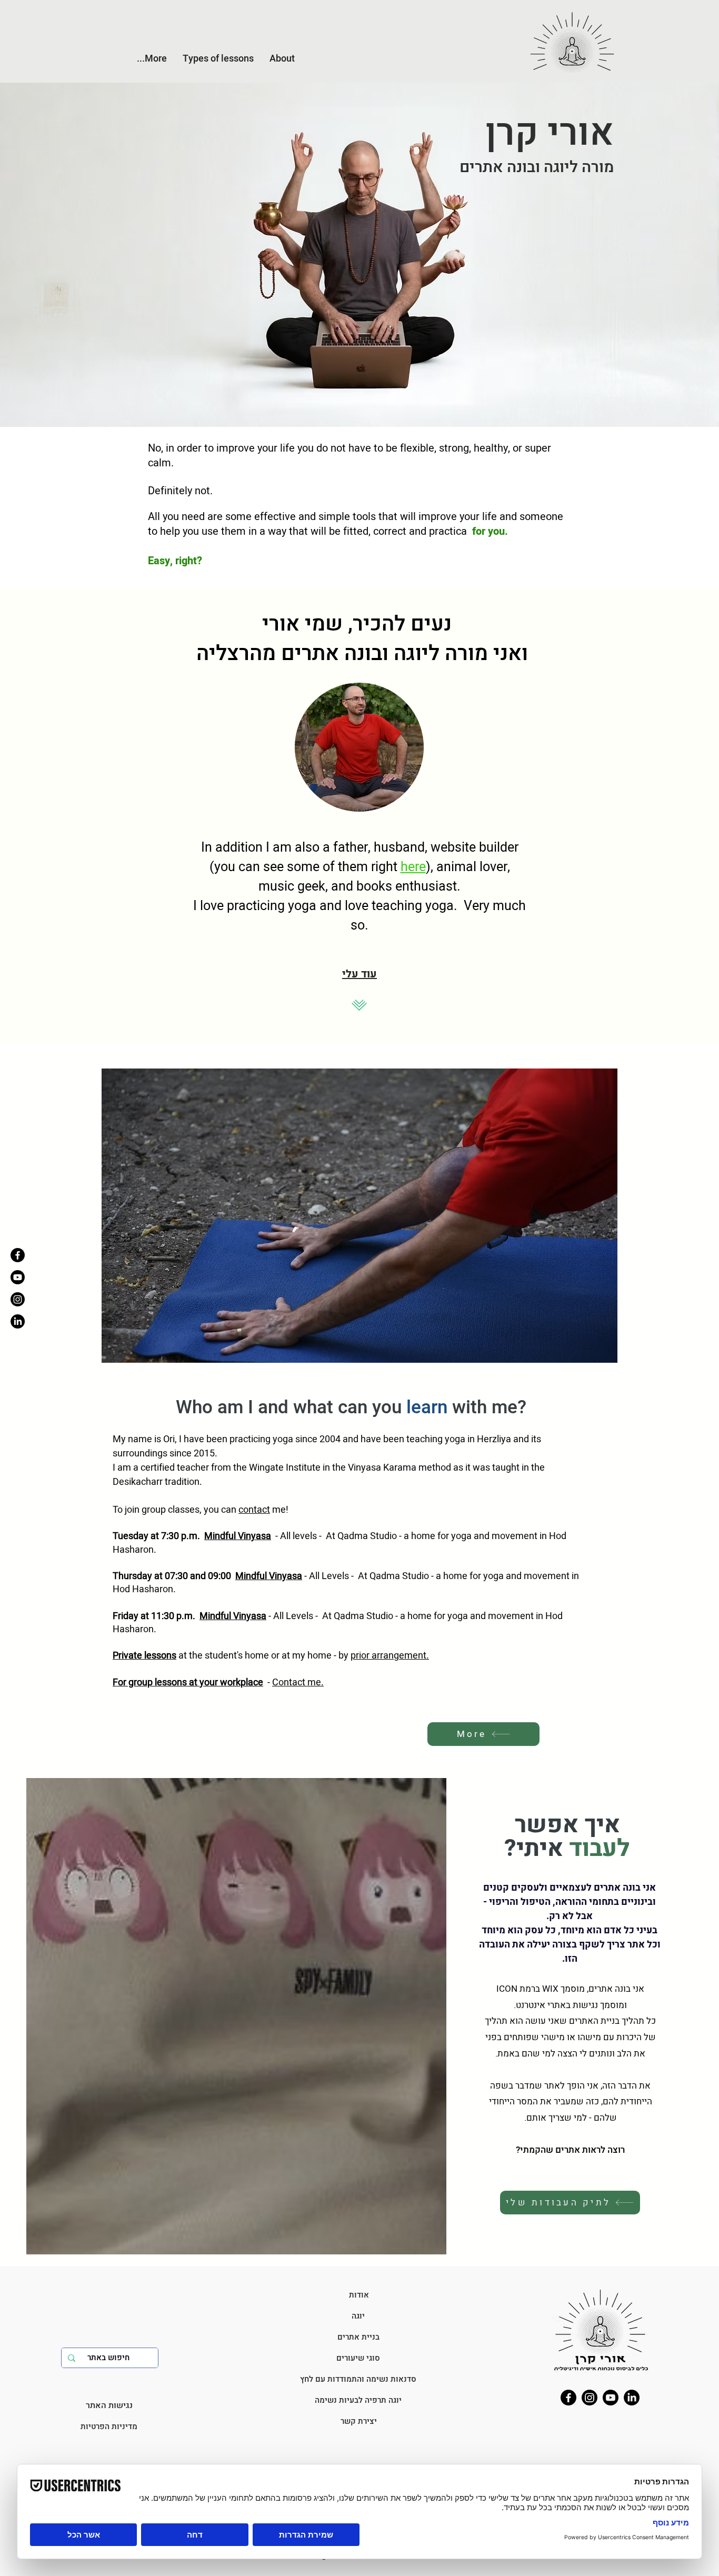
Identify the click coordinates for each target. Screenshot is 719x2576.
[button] (282, 59)
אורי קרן (550, 133)
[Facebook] (18, 1255)
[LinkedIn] (632, 2398)
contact (254, 1510)
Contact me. (298, 1683)
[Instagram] (18, 1299)
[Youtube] (18, 1277)
